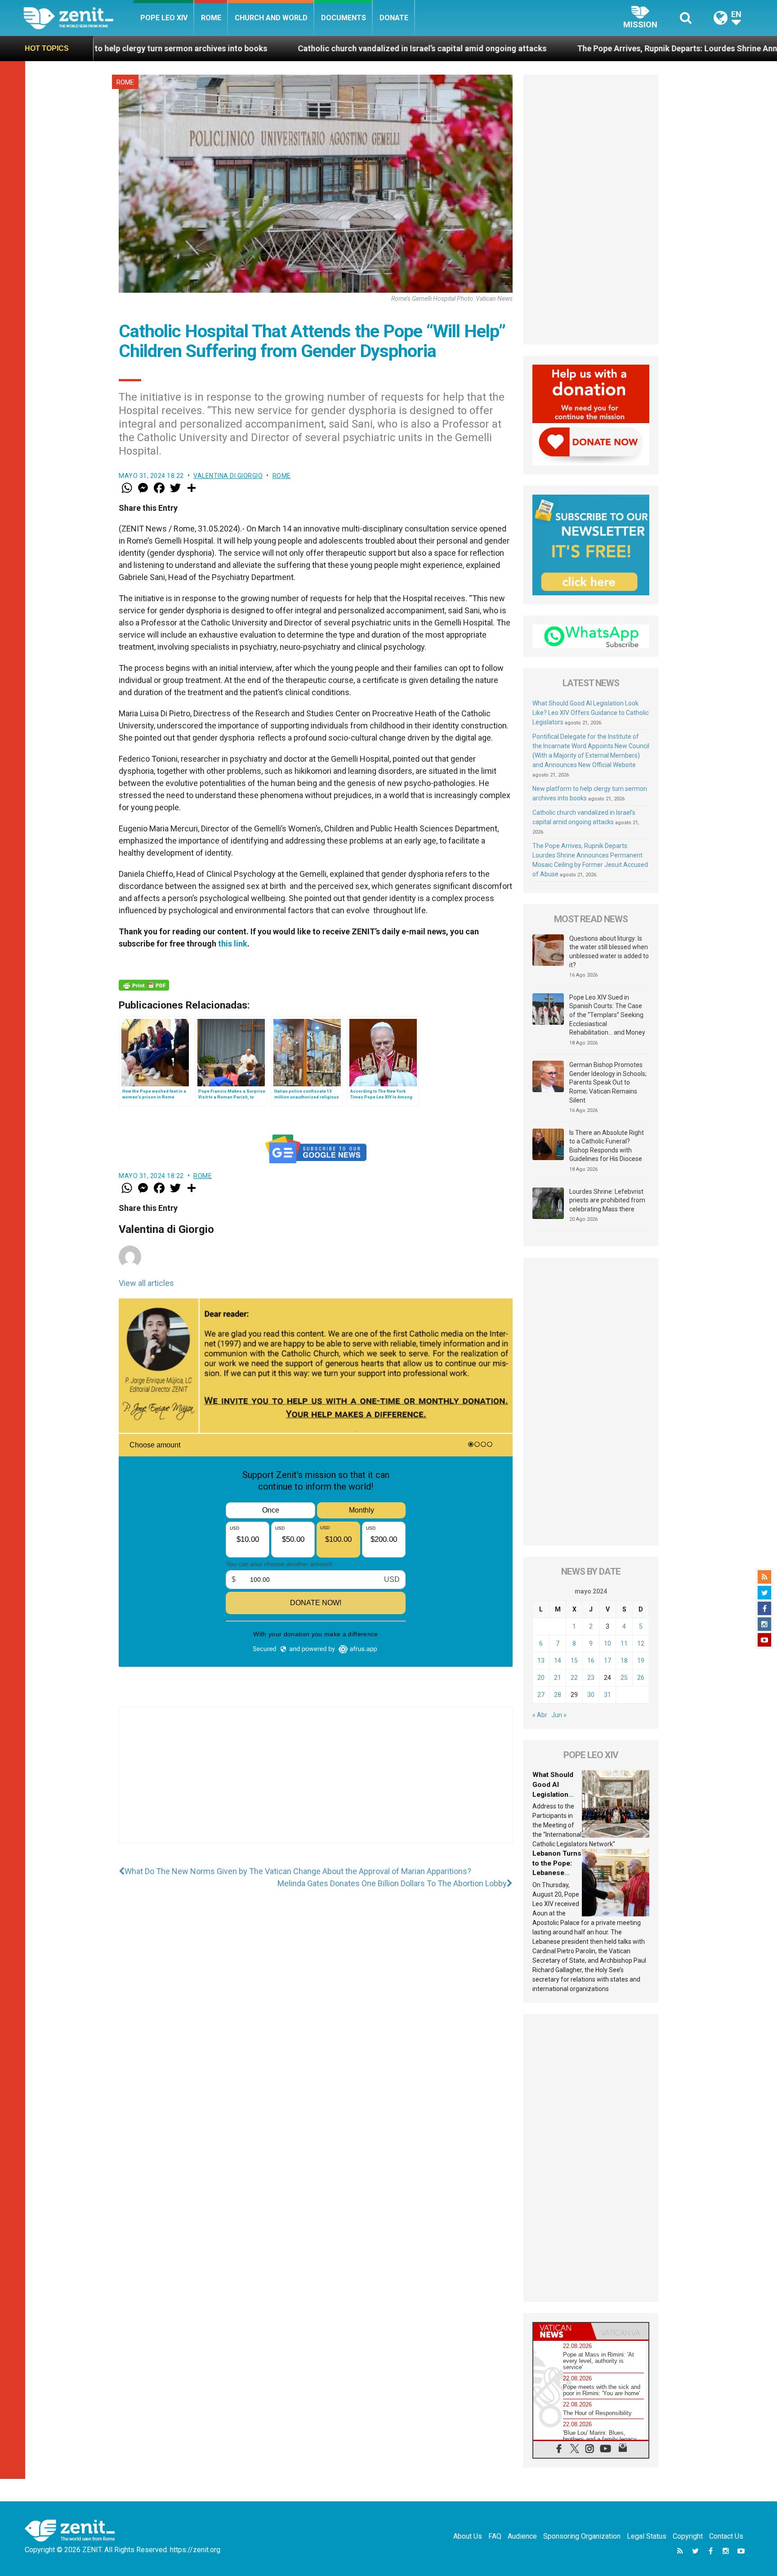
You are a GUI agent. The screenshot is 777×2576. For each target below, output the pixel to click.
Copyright (688, 2536)
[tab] (562, 2331)
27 (541, 1695)
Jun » (559, 1715)
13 (541, 1661)
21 (558, 1678)
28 (558, 1695)
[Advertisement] (316, 1784)
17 (607, 1661)
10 (607, 1643)
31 (607, 1695)
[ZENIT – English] (78, 18)
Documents (344, 18)
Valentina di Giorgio (228, 476)
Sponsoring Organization (582, 2536)
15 (574, 1661)
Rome (211, 18)
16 (591, 1661)
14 (558, 1661)
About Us (468, 2536)
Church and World (271, 18)
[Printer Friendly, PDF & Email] (144, 985)
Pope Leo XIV (164, 18)
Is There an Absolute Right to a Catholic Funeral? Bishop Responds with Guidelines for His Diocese (607, 1146)
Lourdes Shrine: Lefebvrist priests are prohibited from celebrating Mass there (607, 1200)
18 (624, 1661)
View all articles (146, 1283)
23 (591, 1678)
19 (641, 1661)
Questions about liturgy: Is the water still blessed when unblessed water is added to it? (609, 952)
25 (624, 1678)
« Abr (540, 1715)
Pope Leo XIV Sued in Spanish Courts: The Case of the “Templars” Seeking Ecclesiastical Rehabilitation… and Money (607, 1015)
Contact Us (726, 2536)
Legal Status (647, 2536)
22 (574, 1678)
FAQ (495, 2536)
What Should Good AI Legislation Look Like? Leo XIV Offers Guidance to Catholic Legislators (591, 713)
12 (641, 1643)
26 (641, 1678)
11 (624, 1643)
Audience (522, 2536)
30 (591, 1695)
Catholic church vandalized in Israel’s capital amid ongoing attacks (239, 48)
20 (541, 1678)
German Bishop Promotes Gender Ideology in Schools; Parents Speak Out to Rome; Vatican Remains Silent (608, 1082)
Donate (394, 18)
